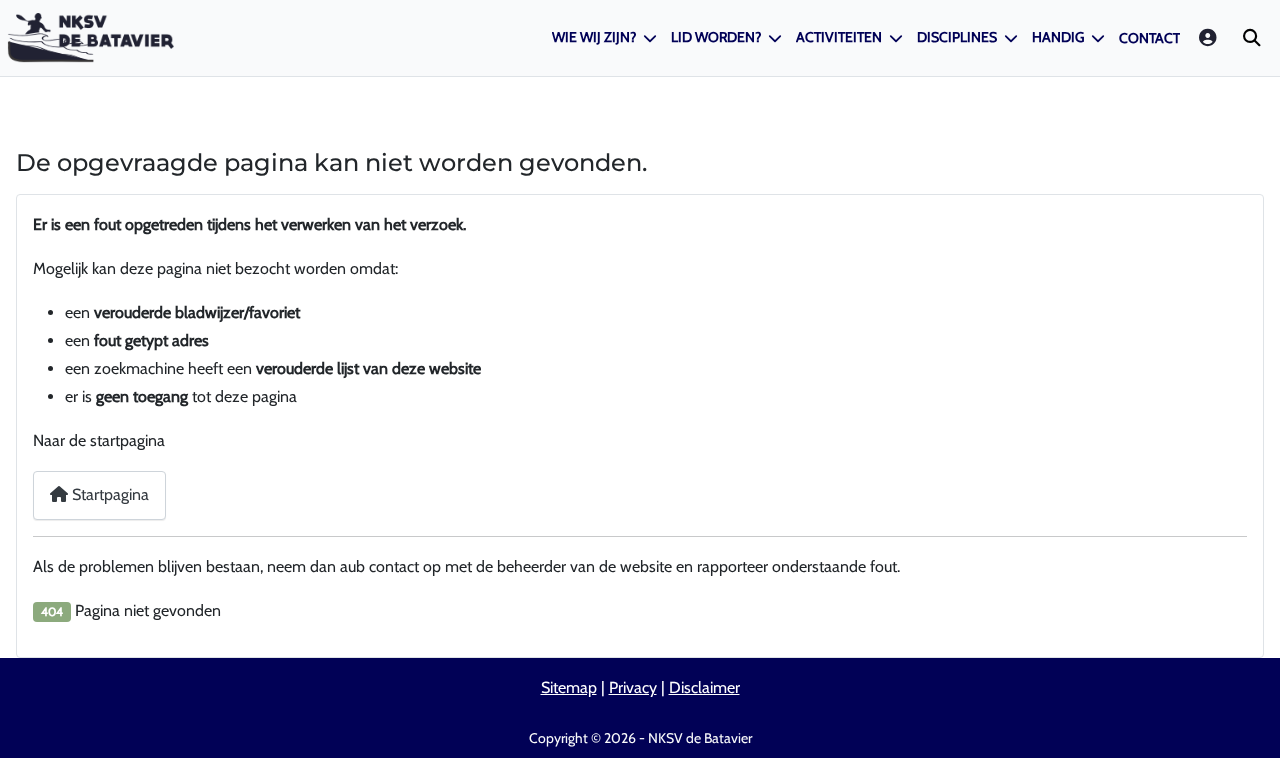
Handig (1058, 37)
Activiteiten (839, 37)
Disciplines (957, 37)
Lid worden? (716, 37)
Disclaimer (704, 687)
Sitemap (569, 687)
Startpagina (108, 494)
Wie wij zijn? (594, 37)
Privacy (633, 687)
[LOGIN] (1209, 37)
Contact (1149, 38)
